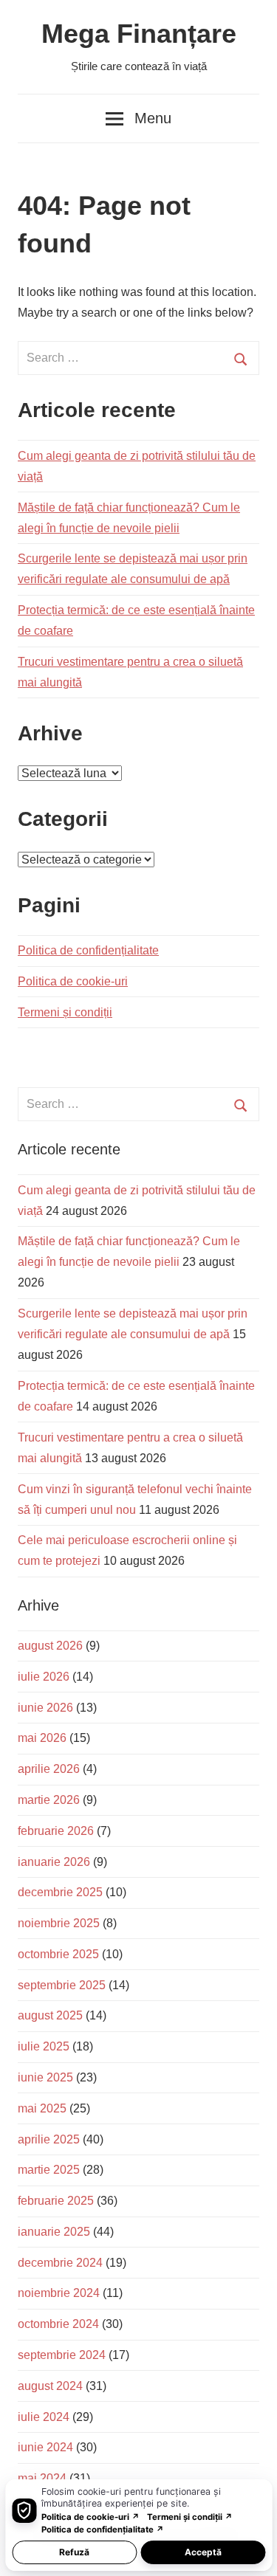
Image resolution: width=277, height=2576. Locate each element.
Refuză (74, 2552)
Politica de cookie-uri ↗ (90, 2517)
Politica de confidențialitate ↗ (103, 2529)
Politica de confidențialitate (88, 950)
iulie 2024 (44, 2417)
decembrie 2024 (60, 2263)
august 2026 (50, 1646)
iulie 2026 (44, 1677)
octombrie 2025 (58, 1954)
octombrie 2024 (58, 2324)
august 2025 (50, 2015)
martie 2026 (49, 1800)
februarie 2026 (56, 1831)
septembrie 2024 (62, 2355)
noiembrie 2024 (59, 2293)
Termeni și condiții (65, 1012)
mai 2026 (42, 1738)
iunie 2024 (45, 2447)
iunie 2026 (45, 1708)
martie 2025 (49, 2170)
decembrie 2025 (60, 1892)
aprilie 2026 (49, 1769)
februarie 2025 (56, 2201)
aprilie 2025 (49, 2139)
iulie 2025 (44, 2046)
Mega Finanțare (139, 34)
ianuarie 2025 (54, 2232)
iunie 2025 (45, 2077)
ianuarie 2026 (54, 1862)
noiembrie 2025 (59, 1923)
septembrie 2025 (62, 1985)
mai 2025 (42, 2108)
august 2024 (50, 2386)
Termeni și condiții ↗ (190, 2517)
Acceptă (203, 2552)
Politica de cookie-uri (73, 981)
